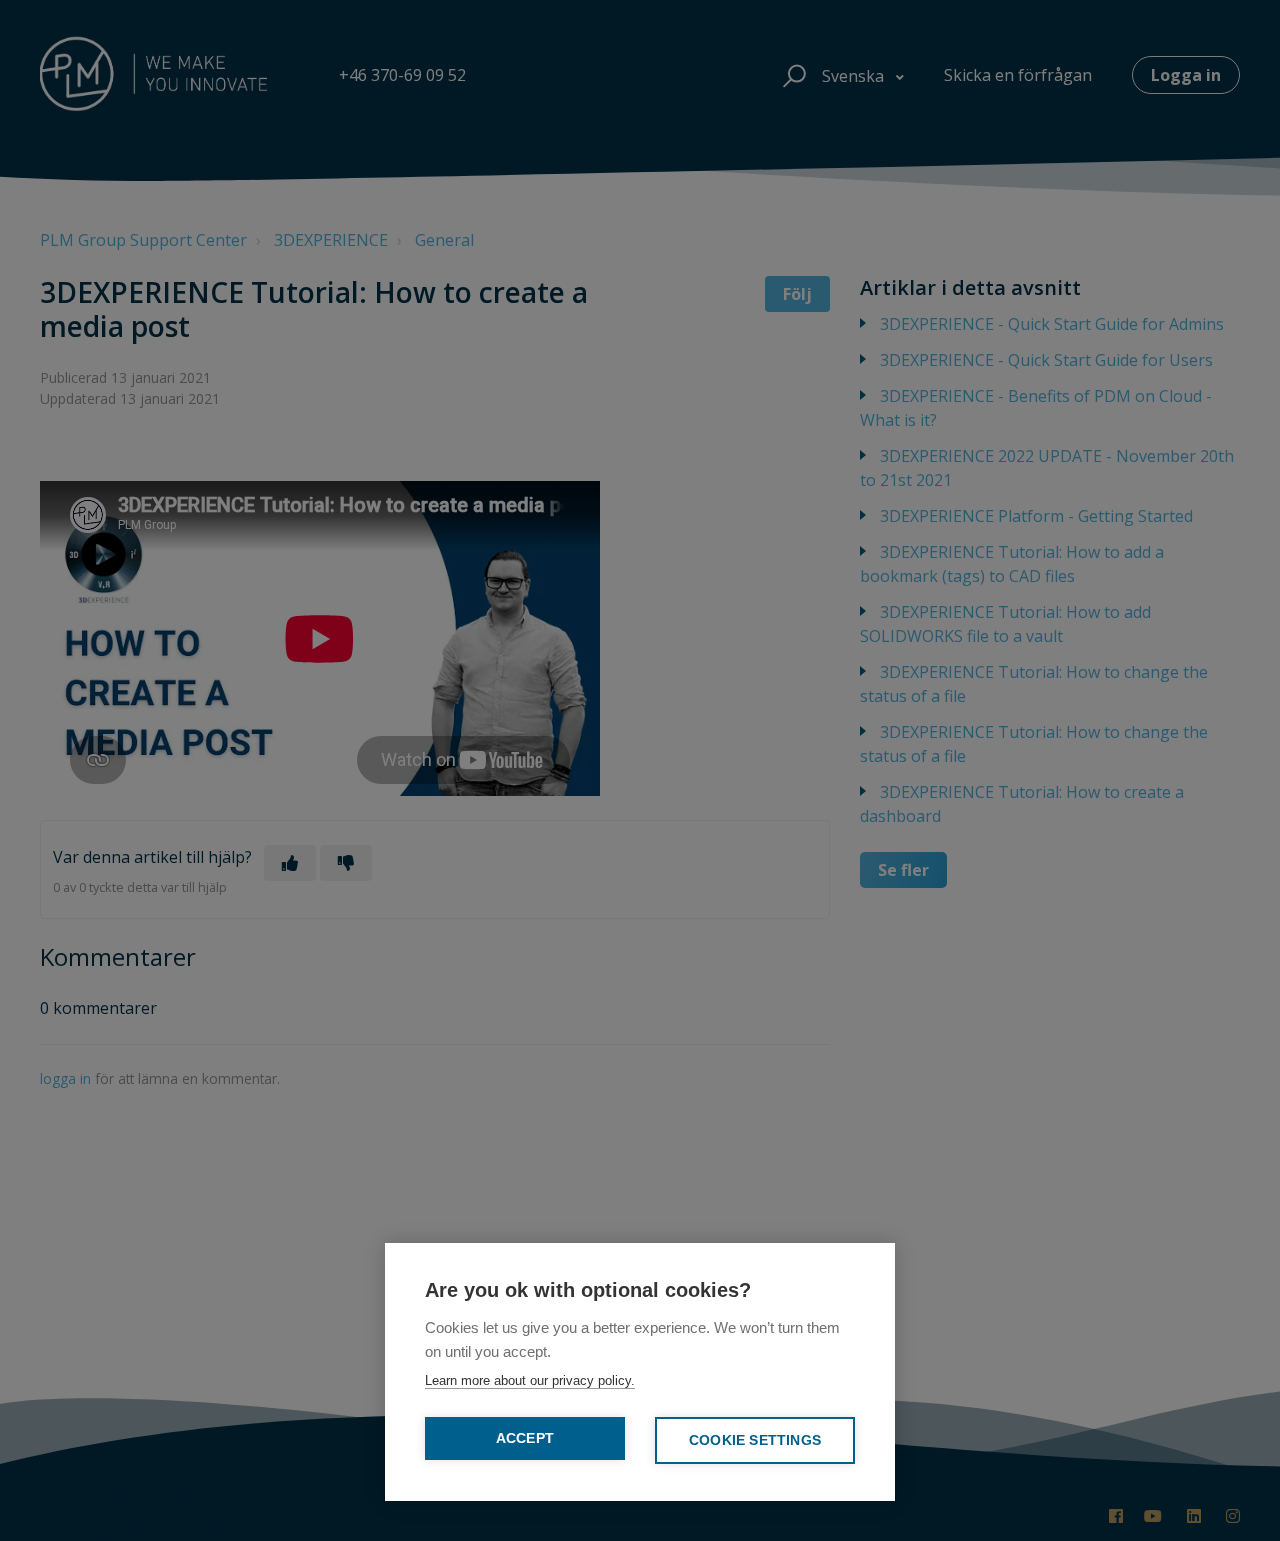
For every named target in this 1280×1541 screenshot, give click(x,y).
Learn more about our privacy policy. (530, 1380)
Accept (525, 1438)
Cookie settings (755, 1440)
